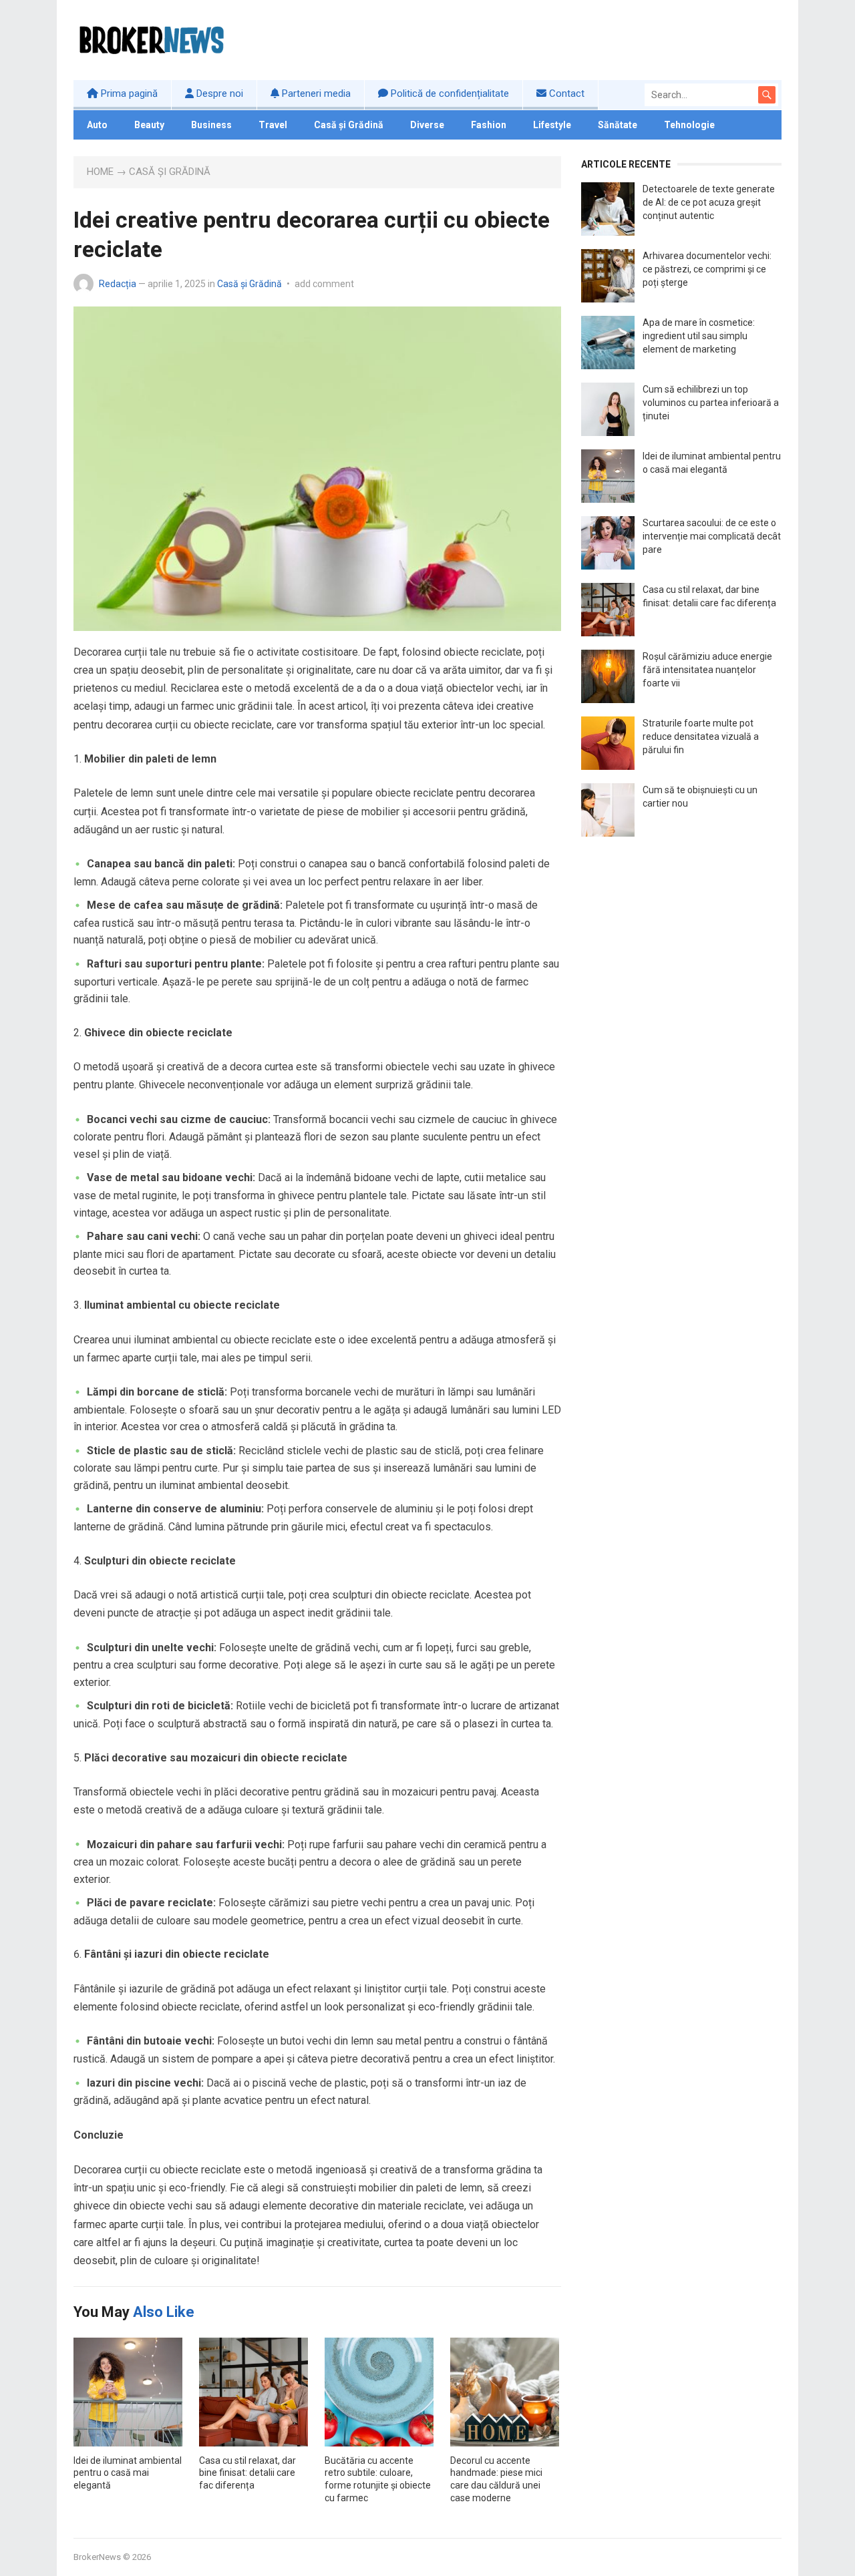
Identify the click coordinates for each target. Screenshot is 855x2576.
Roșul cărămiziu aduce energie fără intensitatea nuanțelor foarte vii (707, 670)
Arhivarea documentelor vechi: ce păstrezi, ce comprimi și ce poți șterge (707, 269)
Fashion (489, 125)
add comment (324, 284)
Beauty (149, 125)
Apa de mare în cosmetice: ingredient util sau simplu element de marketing (699, 336)
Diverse (427, 125)
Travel (273, 125)
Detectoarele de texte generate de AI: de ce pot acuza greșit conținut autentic (709, 202)
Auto (97, 125)
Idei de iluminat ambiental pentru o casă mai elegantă (128, 2473)
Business (211, 125)
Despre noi (218, 93)
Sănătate (618, 125)
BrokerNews (97, 2557)
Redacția (118, 284)
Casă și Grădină (349, 125)
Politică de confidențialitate (449, 93)
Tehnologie (689, 125)
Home (100, 172)
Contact (565, 93)
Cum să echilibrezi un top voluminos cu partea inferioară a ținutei (711, 403)
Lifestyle (552, 125)
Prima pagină (128, 93)
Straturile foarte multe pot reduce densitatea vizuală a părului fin (701, 736)
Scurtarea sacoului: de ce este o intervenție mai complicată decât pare (712, 536)
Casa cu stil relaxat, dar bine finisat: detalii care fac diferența (247, 2473)
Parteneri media (315, 93)
